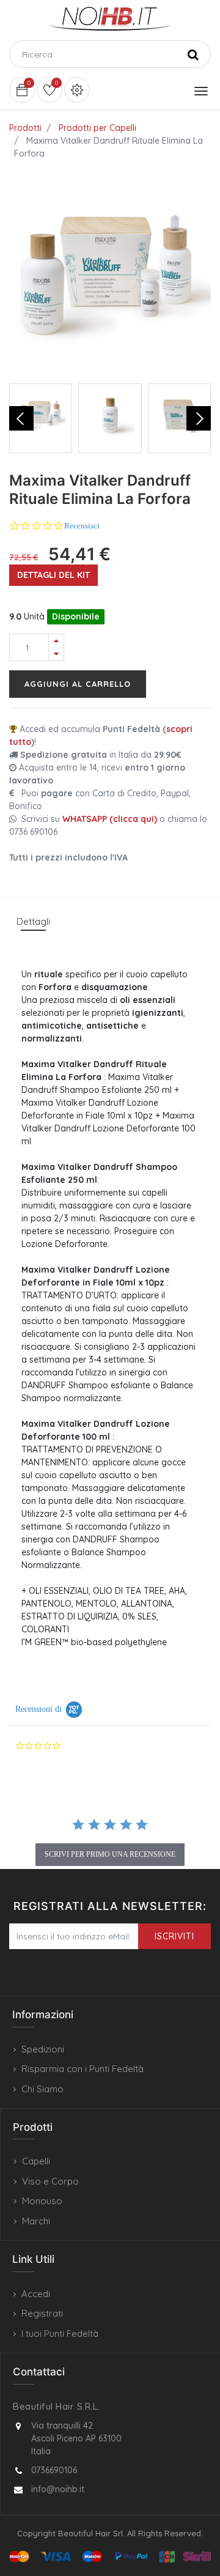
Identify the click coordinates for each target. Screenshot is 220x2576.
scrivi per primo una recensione (110, 1854)
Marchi (36, 2221)
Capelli (36, 2161)
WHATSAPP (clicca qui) (110, 819)
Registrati (42, 2313)
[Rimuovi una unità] (56, 654)
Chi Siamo (42, 2089)
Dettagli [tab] (33, 921)
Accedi (36, 2294)
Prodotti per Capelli (97, 128)
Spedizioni (43, 2049)
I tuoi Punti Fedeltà (60, 2334)
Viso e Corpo (50, 2181)
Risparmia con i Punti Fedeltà (82, 2069)
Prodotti (25, 128)
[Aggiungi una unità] (56, 641)
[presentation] (21, 418)
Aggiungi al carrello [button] (78, 684)
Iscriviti (174, 1936)
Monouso (42, 2201)
